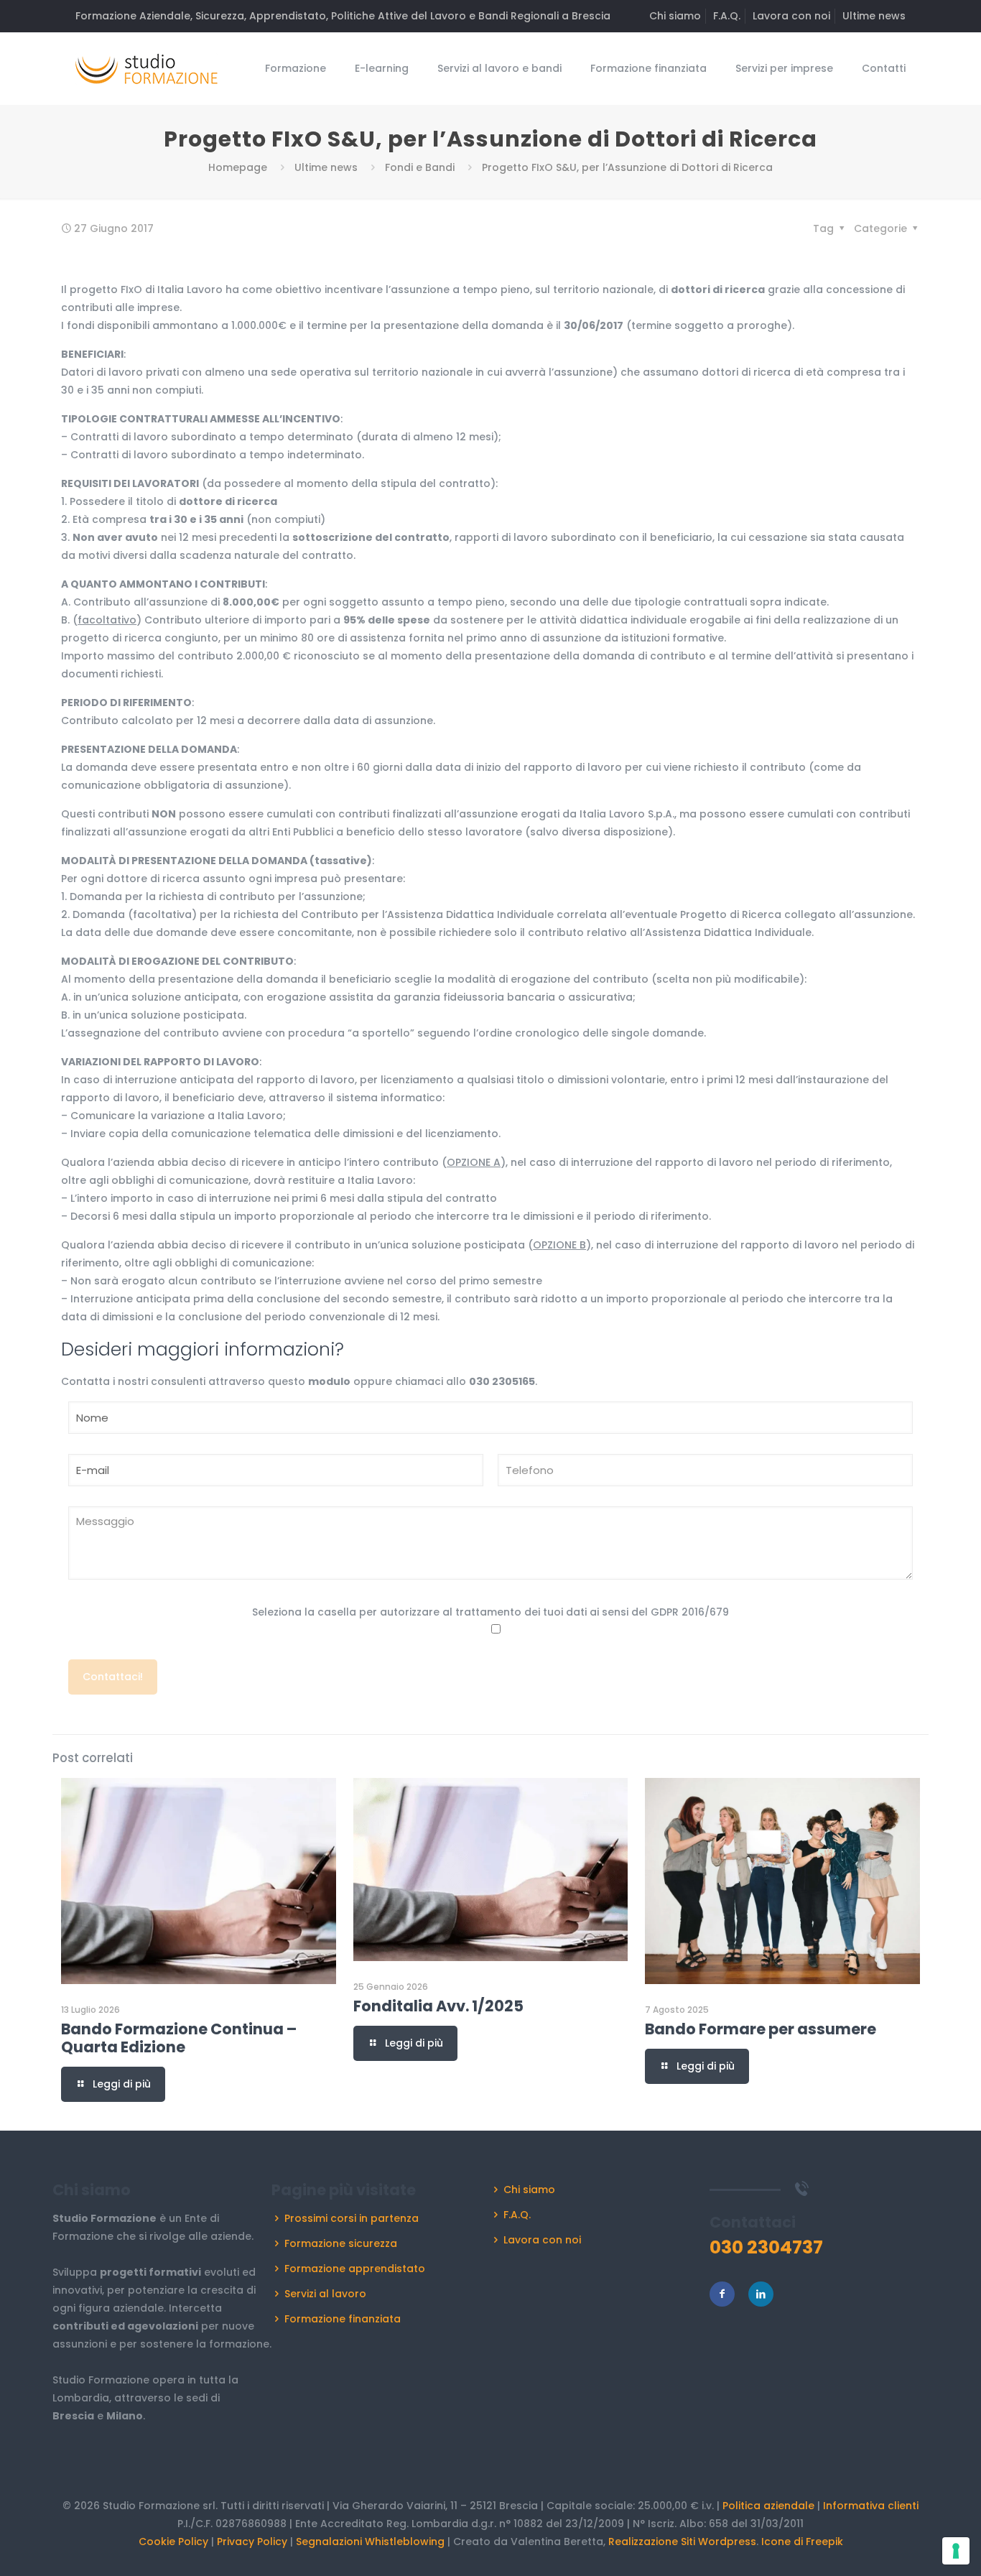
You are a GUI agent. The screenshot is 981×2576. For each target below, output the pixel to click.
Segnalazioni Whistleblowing (370, 2542)
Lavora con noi (791, 16)
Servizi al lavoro (325, 2294)
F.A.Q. (727, 16)
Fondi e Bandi (420, 167)
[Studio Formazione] (147, 68)
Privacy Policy (252, 2542)
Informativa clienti (871, 2506)
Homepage (238, 167)
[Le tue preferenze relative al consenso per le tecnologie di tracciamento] (956, 2551)
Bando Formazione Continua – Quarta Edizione (179, 2038)
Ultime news (874, 16)
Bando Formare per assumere (761, 2029)
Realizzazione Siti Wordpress (682, 2542)
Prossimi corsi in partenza (352, 2218)
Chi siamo (675, 16)
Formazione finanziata (343, 2319)
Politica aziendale (768, 2506)
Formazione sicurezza (341, 2243)
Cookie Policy (173, 2542)
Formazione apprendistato (355, 2269)
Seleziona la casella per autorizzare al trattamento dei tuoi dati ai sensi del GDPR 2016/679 (490, 1612)
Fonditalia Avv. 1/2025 (438, 2006)
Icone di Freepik (802, 2542)
